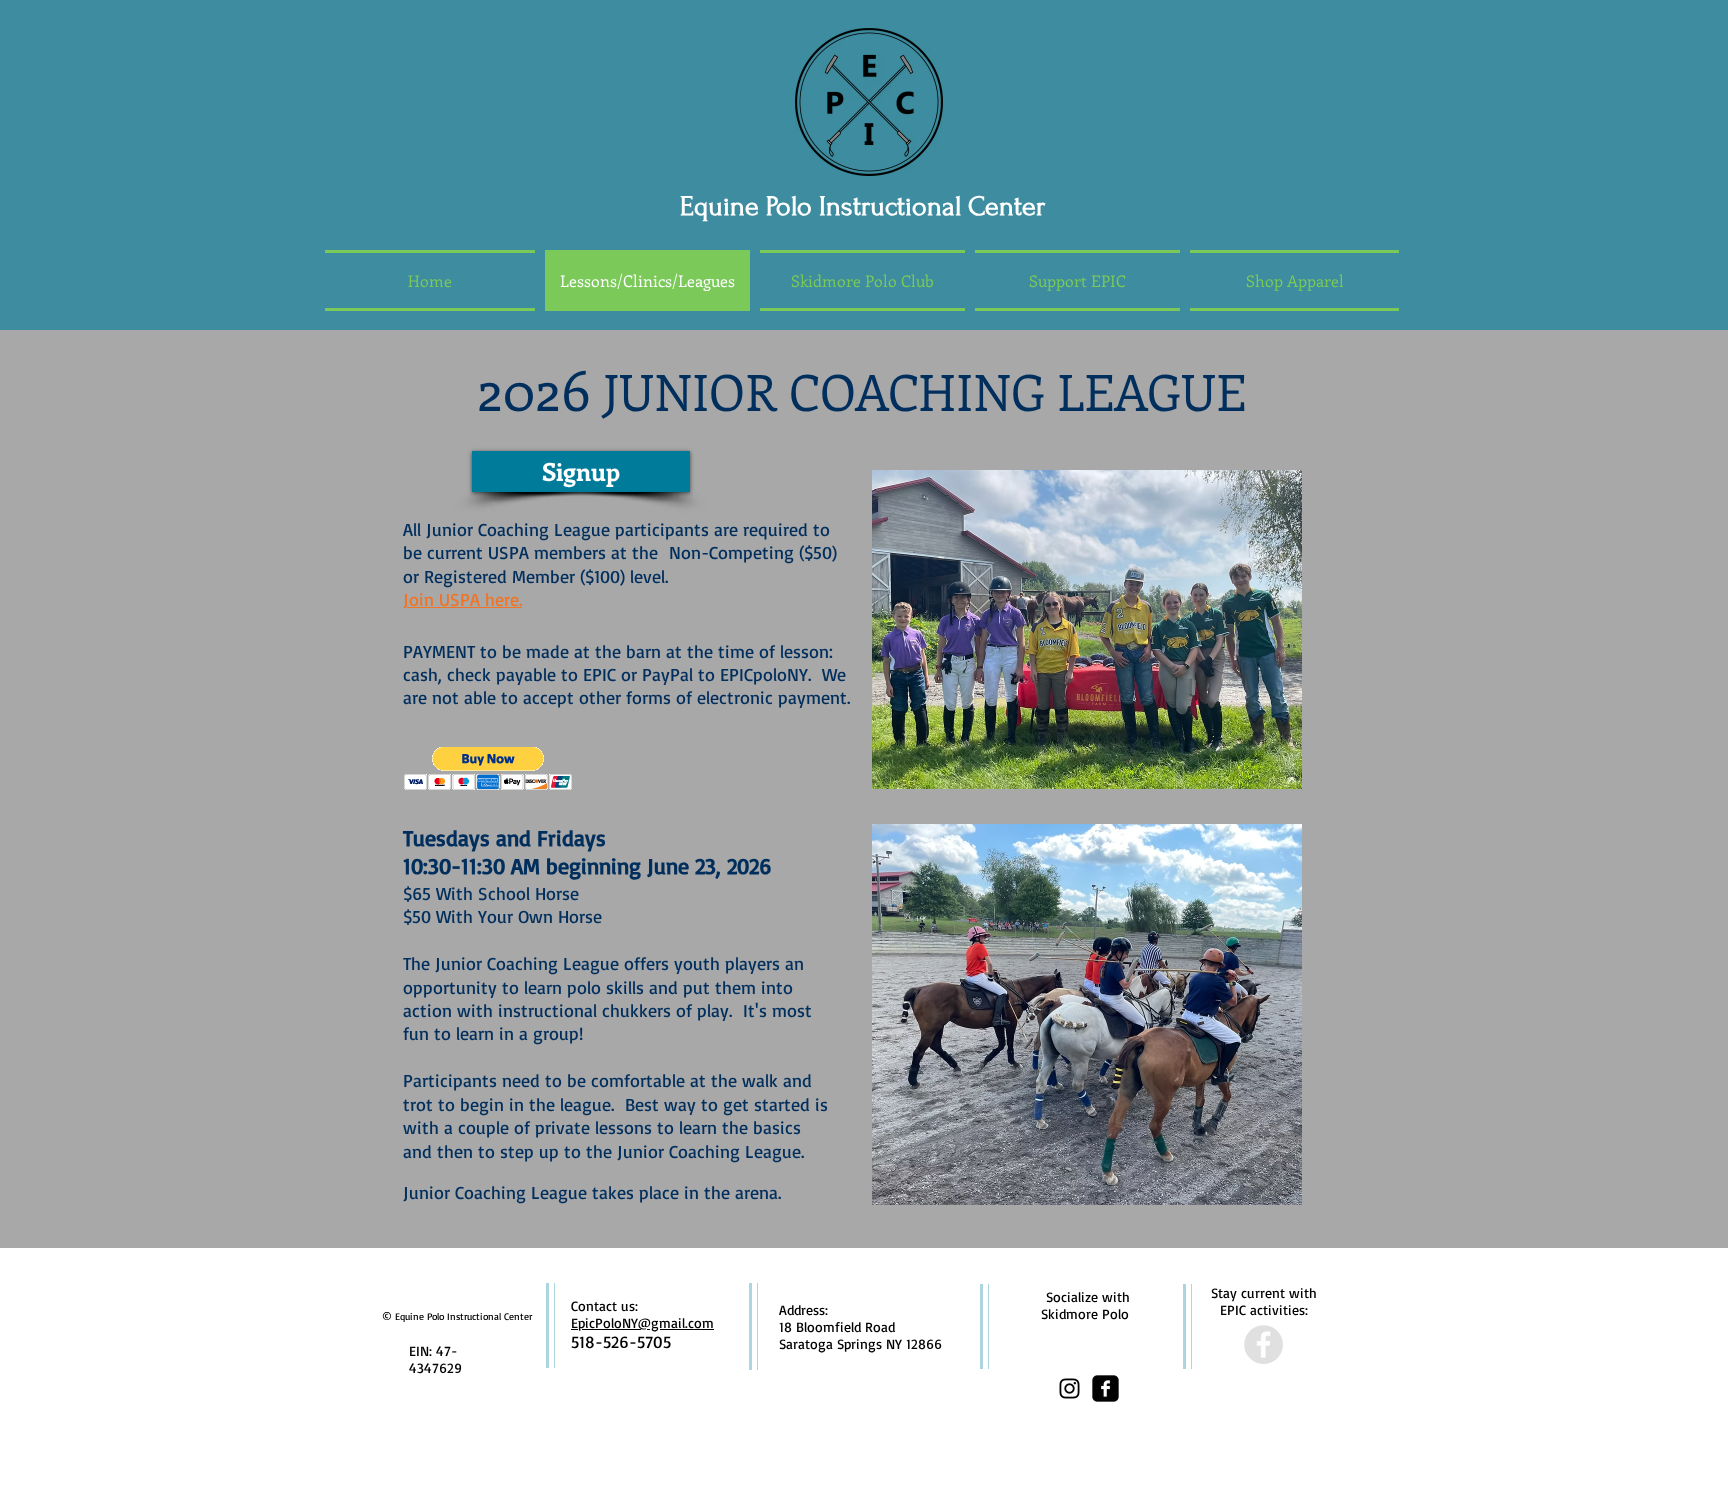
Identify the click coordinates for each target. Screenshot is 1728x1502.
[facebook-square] (1105, 1388)
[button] (488, 768)
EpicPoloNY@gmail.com (642, 1322)
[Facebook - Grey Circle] (1263, 1344)
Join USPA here (461, 599)
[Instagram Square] (1069, 1388)
